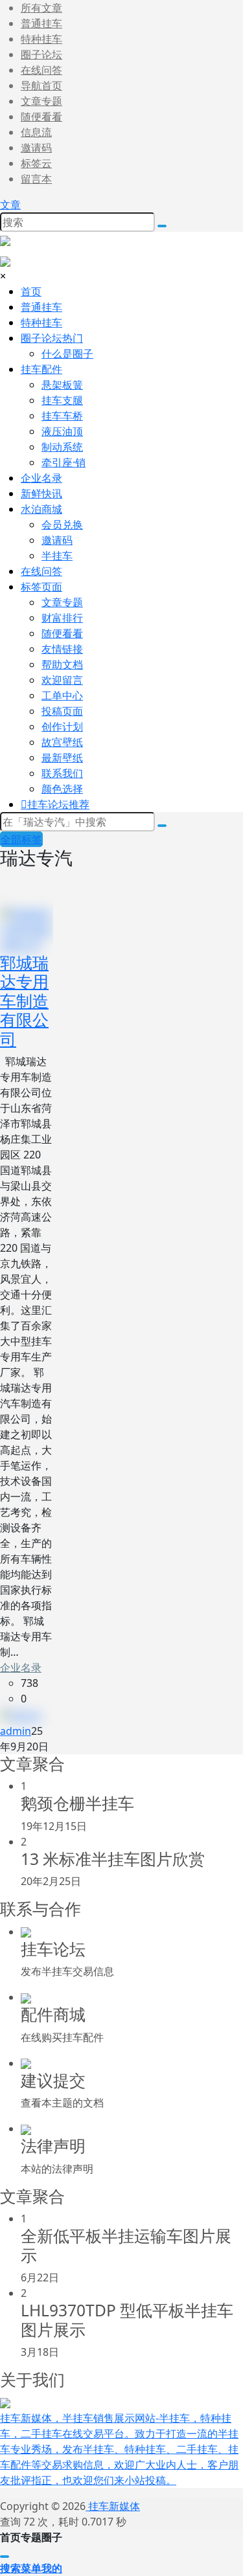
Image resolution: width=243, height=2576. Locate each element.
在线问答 (41, 70)
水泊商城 (41, 509)
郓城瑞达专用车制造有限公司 (24, 1001)
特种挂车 (41, 39)
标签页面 (41, 587)
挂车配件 (41, 369)
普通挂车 (41, 23)
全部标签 (21, 839)
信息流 (36, 132)
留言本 (36, 179)
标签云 (36, 163)
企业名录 (21, 1667)
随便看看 (41, 117)
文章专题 (41, 101)
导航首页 (41, 85)
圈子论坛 (41, 54)
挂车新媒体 (113, 2506)
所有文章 (41, 8)
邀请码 (36, 148)
